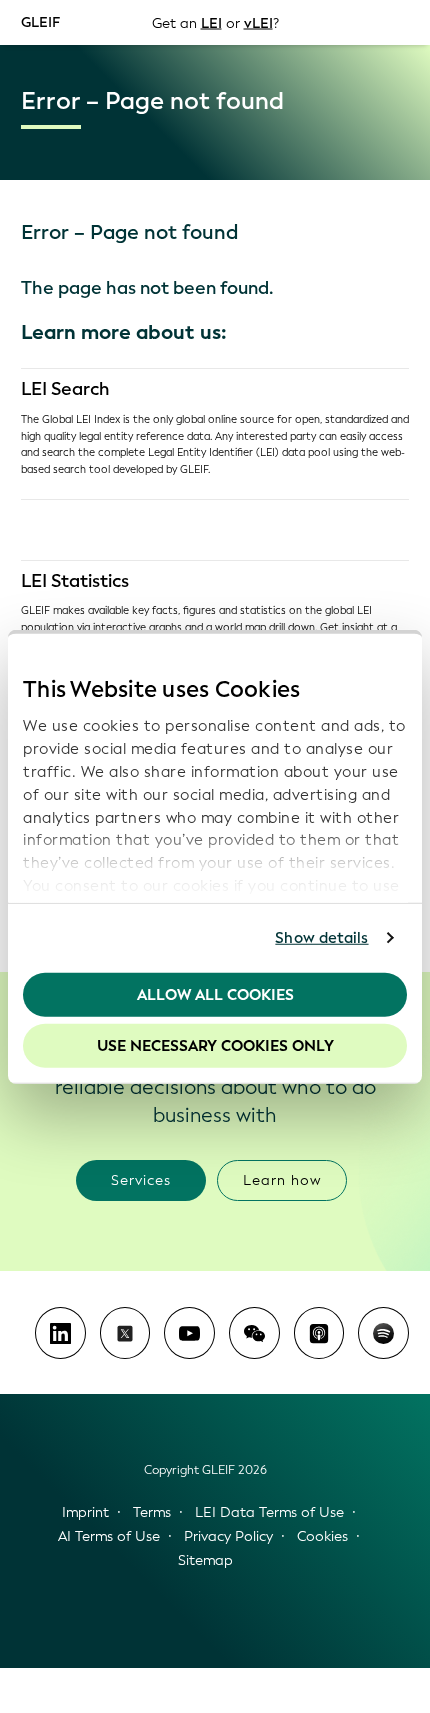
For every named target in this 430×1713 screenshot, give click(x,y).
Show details (321, 938)
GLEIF (40, 21)
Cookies (322, 1536)
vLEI (258, 22)
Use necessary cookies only (215, 1046)
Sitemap (205, 1560)
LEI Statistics (75, 581)
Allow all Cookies (215, 994)
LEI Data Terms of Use (269, 1512)
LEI (211, 22)
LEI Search (65, 389)
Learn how (282, 1180)
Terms (152, 1512)
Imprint (85, 1512)
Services (141, 1180)
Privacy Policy (228, 1536)
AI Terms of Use (109, 1536)
